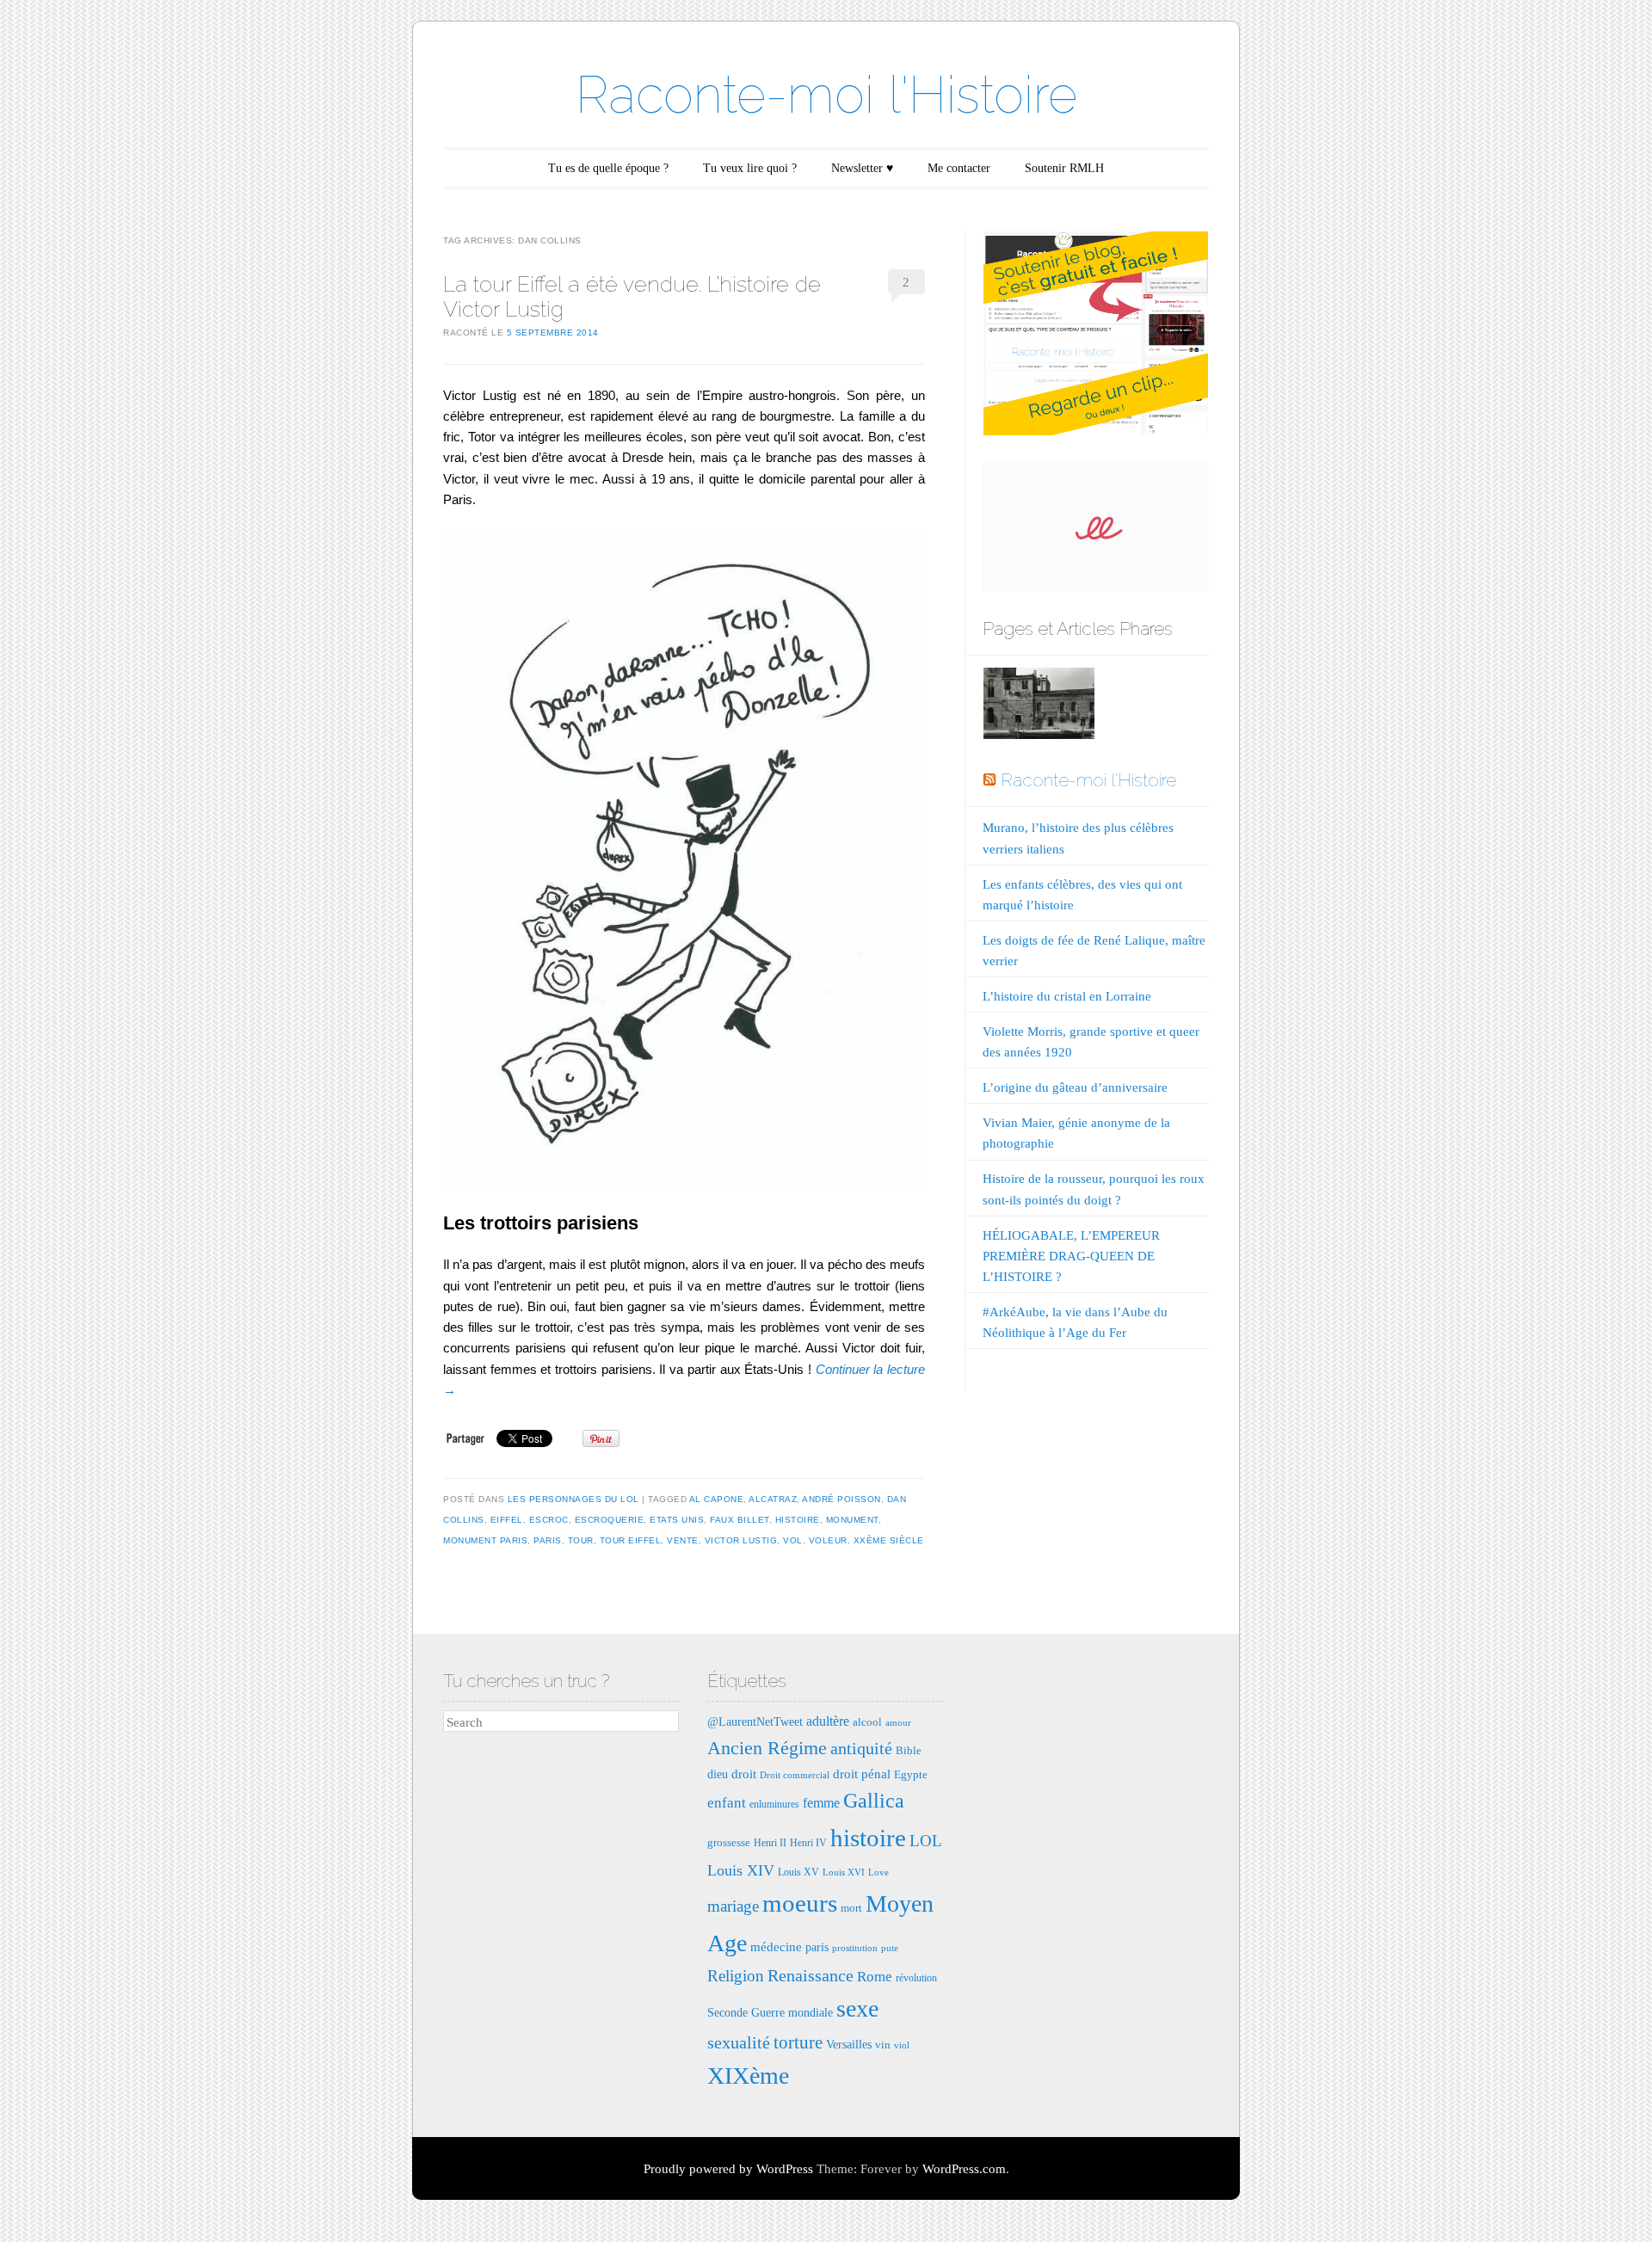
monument (852, 1520)
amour (898, 1723)
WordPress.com (964, 2169)
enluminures (774, 1804)
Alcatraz (773, 1499)
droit (744, 1774)
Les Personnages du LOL (573, 1499)
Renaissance (811, 1975)
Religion (736, 1976)
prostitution (855, 1948)
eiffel (507, 1520)
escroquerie (610, 1520)
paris (548, 1540)
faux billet (740, 1520)
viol (902, 2045)
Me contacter (959, 168)
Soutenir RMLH (1064, 168)
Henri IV (808, 1843)
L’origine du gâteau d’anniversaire (1075, 1087)
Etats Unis (677, 1520)
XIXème (748, 2076)
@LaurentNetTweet (755, 1722)
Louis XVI (844, 1872)
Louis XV (798, 1872)
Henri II (770, 1843)
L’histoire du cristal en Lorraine (1067, 996)
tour (581, 1540)
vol (793, 1540)
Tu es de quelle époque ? (608, 168)
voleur (828, 1540)
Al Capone (717, 1499)
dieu (718, 1774)
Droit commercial (795, 1775)
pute (890, 1948)
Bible (909, 1750)
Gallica (874, 1801)
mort (851, 1908)
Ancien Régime (767, 1748)
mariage (733, 1906)
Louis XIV (741, 1870)
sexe (857, 2008)
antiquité (861, 1748)
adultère (828, 1721)
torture (798, 2042)
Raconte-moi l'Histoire (826, 95)
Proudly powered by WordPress (728, 2169)
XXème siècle (889, 1540)
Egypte (911, 1774)
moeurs (800, 1903)
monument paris (485, 1540)
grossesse (729, 1842)
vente (683, 1540)
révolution (916, 1978)
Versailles (849, 2044)
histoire (798, 1520)
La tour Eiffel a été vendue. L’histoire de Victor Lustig (632, 296)
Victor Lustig (741, 1540)
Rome (875, 1977)
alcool (867, 1722)
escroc (549, 1520)
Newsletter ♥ (862, 168)
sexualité (739, 2042)
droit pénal (862, 1774)
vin (883, 2045)
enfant (727, 1803)
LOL (926, 1841)
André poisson (841, 1499)
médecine (776, 1946)
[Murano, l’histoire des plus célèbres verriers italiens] (1039, 707)
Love (878, 1872)
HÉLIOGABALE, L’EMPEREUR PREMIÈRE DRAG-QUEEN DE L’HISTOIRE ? (1071, 1256)
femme (821, 1803)
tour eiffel (631, 1540)
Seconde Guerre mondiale (770, 2012)
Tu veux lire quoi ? (750, 168)
